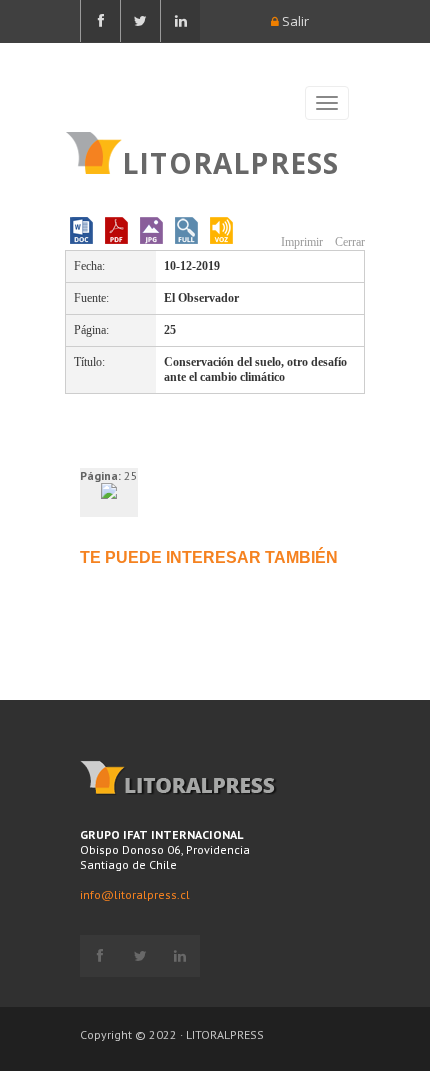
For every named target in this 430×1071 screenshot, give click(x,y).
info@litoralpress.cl (135, 894)
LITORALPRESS (230, 161)
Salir (294, 21)
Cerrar (348, 242)
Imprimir (300, 242)
